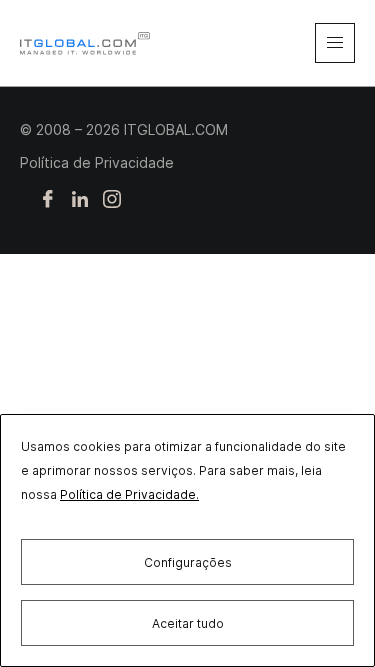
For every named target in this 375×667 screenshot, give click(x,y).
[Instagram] (112, 200)
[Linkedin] (80, 200)
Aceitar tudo (188, 623)
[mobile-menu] (335, 43)
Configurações (188, 562)
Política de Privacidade (97, 162)
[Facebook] (48, 200)
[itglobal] (85, 43)
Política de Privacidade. (129, 494)
